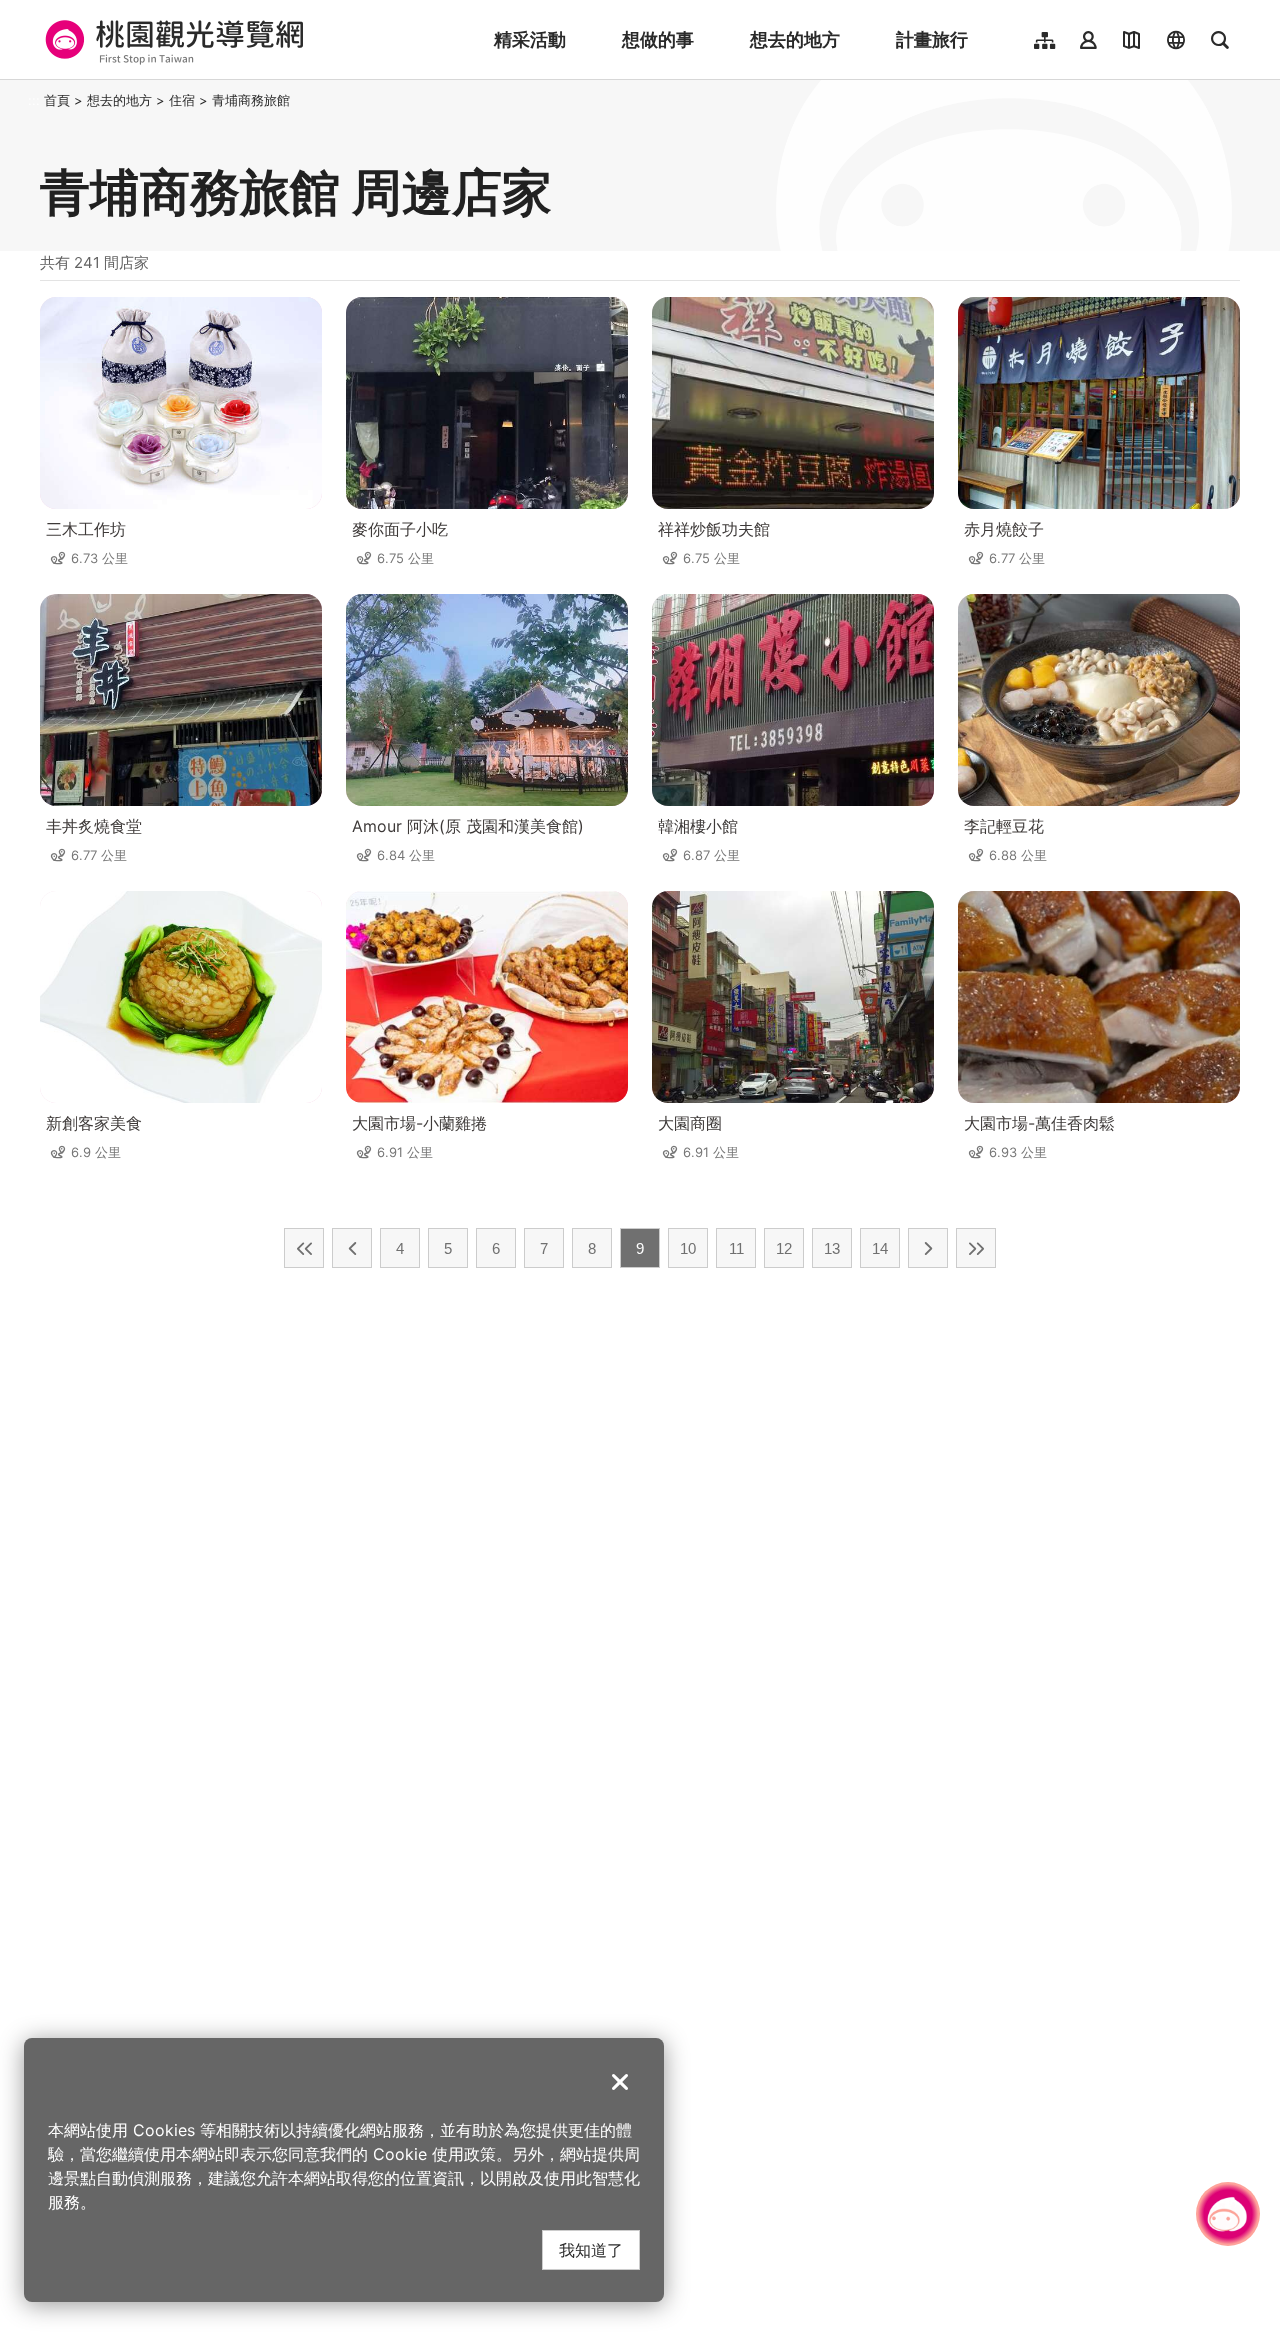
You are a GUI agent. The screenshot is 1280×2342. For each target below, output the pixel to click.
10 (688, 1248)
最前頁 (304, 1248)
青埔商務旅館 (251, 100)
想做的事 (658, 39)
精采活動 (530, 39)
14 (880, 1248)
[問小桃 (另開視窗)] (1228, 2214)
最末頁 (976, 1248)
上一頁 (352, 1248)
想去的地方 (795, 39)
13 (832, 1248)
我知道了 (591, 2249)
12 (784, 1248)
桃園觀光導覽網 (171, 40)
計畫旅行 (932, 39)
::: (34, 100)
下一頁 (928, 1248)
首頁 (57, 100)
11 (736, 1248)
